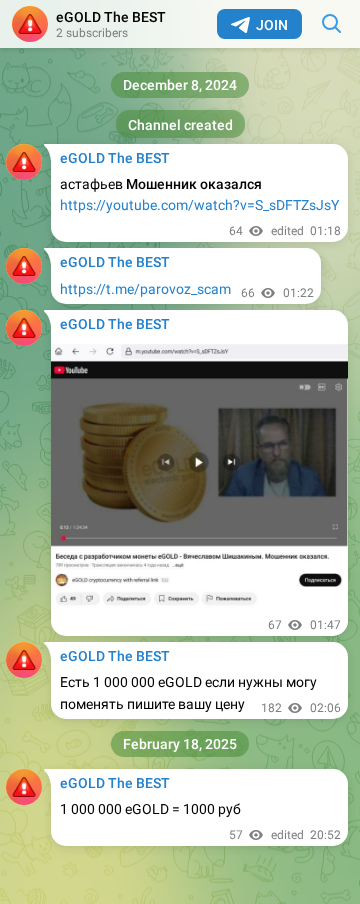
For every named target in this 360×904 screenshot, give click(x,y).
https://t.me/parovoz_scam (145, 289)
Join (272, 25)
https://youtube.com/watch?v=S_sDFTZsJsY (199, 205)
